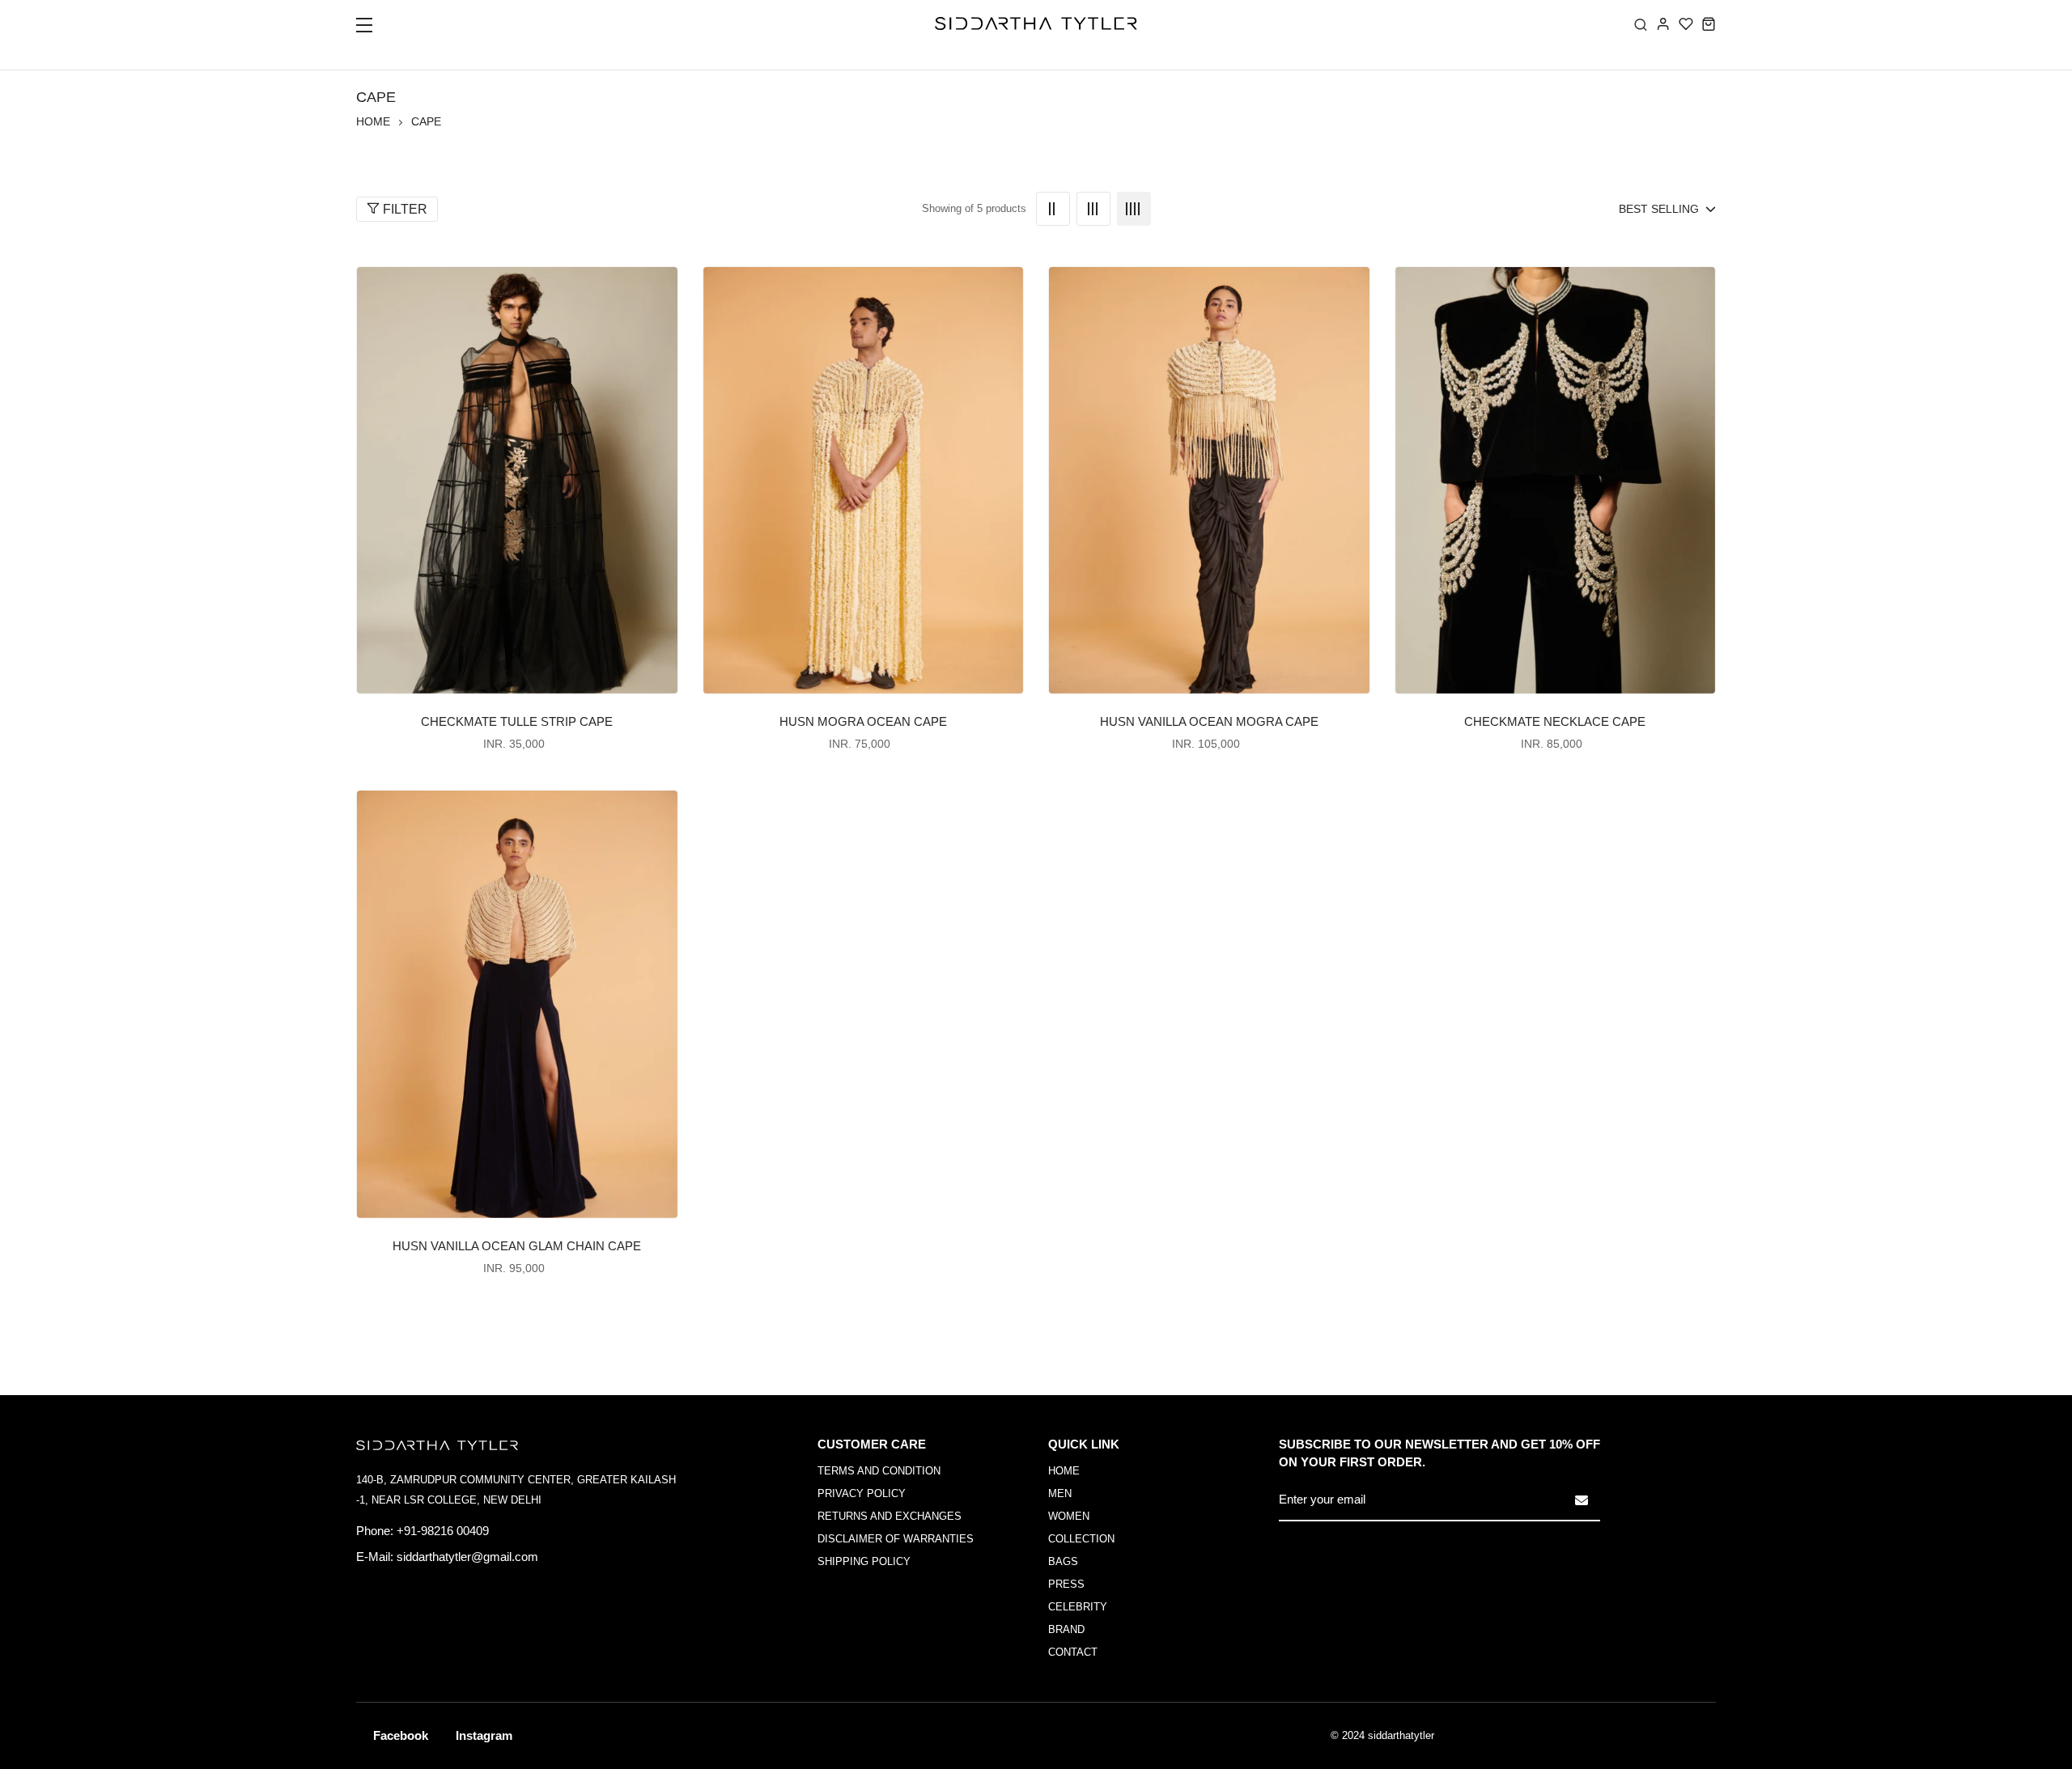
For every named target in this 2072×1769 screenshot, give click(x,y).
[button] (374, 30)
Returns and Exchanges (890, 1516)
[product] (517, 480)
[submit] (1582, 1500)
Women (1069, 1516)
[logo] (1036, 23)
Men (1060, 1493)
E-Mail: (375, 1557)
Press (1066, 1584)
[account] (1663, 23)
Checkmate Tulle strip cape (517, 721)
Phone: (375, 1531)
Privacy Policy (862, 1493)
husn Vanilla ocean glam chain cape (517, 1246)
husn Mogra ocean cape (863, 721)
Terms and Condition (879, 1471)
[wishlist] (1686, 23)
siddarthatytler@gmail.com (467, 1557)
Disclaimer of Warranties (896, 1539)
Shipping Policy (864, 1561)
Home (373, 121)
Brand (1066, 1629)
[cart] (1709, 23)
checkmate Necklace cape (1555, 721)
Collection (1081, 1539)
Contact (1073, 1652)
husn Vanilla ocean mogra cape (1209, 721)
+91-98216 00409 (443, 1531)
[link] (1053, 209)
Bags (1063, 1561)
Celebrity (1078, 1607)
